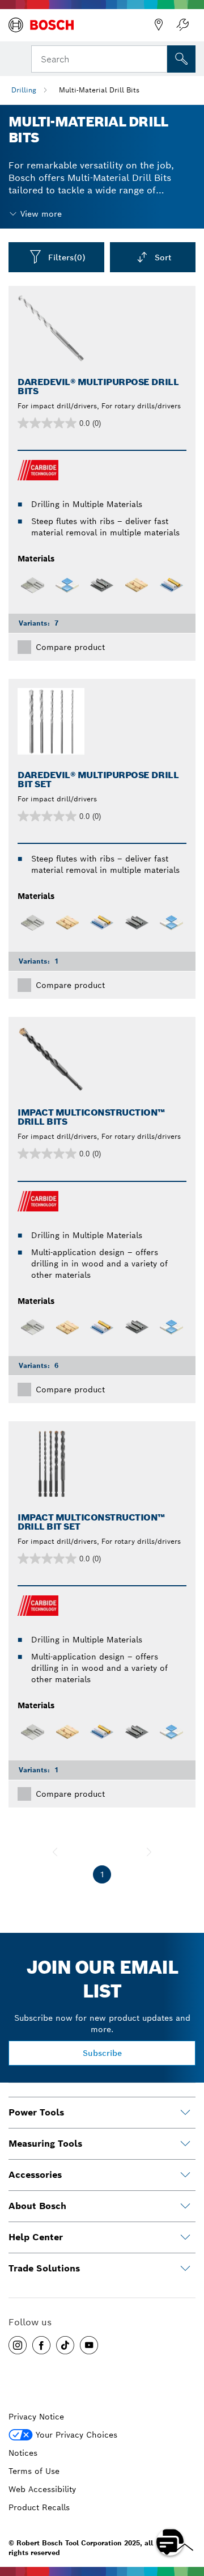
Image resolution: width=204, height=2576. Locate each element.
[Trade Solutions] (185, 2269)
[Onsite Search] (181, 59)
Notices (23, 2453)
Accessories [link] (35, 2175)
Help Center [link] (36, 2237)
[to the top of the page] (187, 2509)
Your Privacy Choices (76, 2435)
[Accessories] (185, 2175)
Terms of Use (34, 2471)
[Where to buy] (159, 25)
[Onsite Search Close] (158, 58)
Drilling (24, 90)
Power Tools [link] (36, 2112)
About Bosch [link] (37, 2206)
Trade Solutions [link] (44, 2268)
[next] (149, 1852)
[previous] (55, 1852)
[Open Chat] (170, 2542)
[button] (18, 2345)
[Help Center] (185, 2237)
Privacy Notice (36, 2417)
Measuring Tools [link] (45, 2144)
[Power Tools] (185, 2113)
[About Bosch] (185, 2206)
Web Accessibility (42, 2489)
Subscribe (102, 2053)
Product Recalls (39, 2507)
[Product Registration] (182, 25)
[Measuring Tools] (185, 2144)
